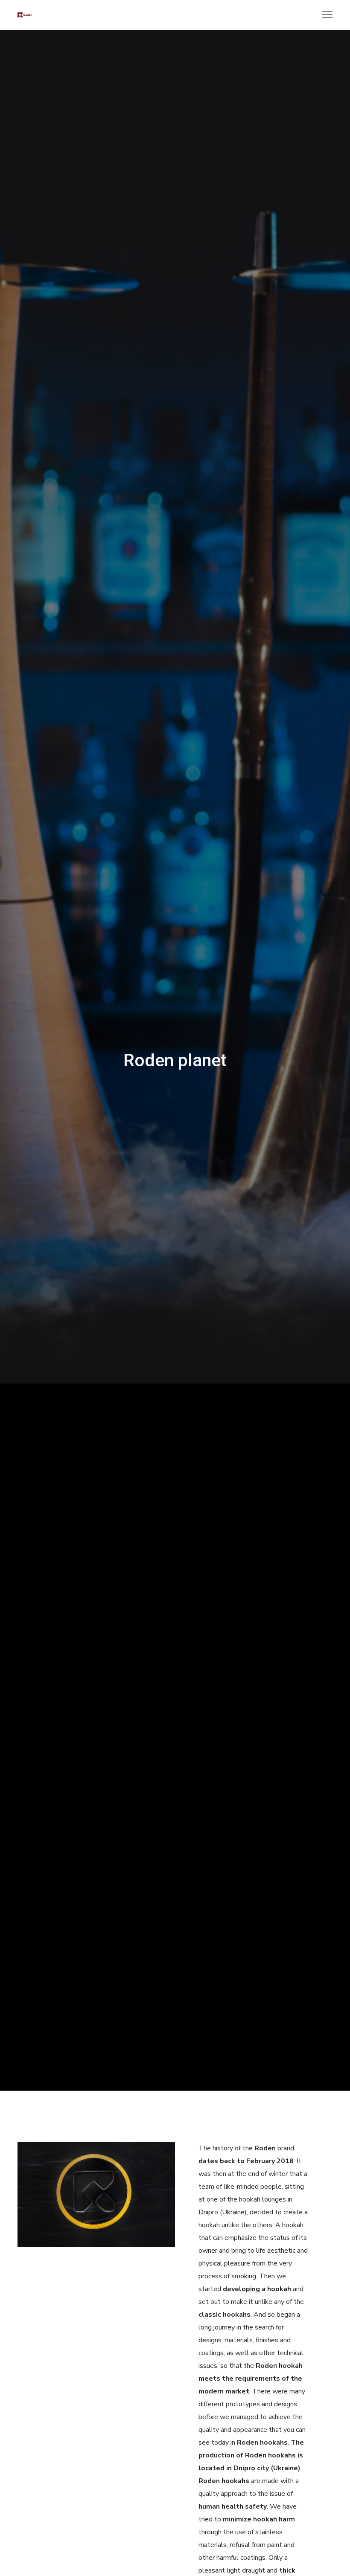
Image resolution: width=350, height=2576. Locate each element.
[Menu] (324, 15)
